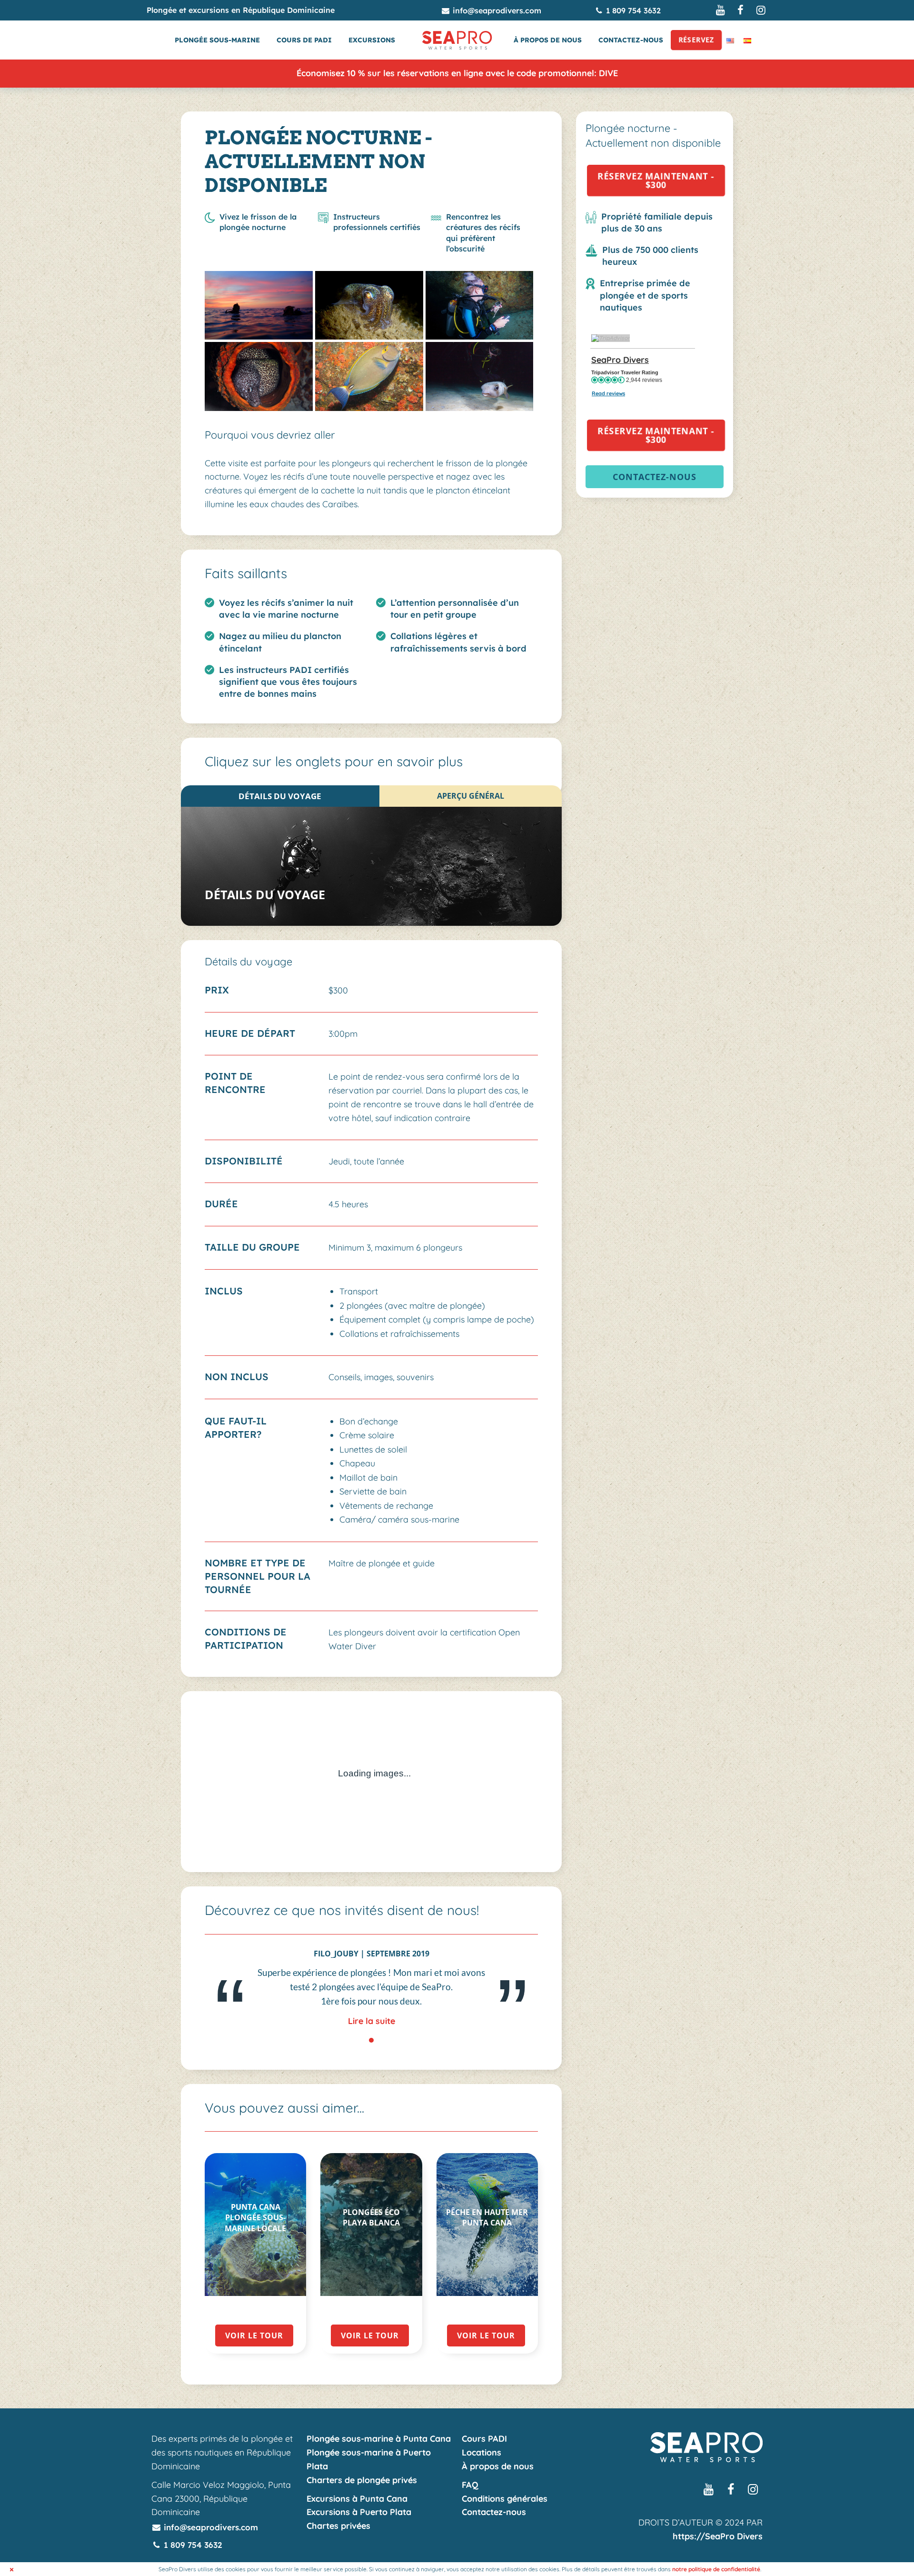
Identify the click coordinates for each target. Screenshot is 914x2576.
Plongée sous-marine (217, 40)
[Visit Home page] (457, 40)
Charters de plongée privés (362, 2480)
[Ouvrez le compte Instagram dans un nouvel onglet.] (761, 10)
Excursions (372, 40)
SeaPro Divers (620, 360)
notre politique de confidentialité (716, 2569)
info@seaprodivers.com (496, 10)
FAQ (470, 2485)
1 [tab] (372, 2040)
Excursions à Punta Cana (357, 2499)
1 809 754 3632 (632, 10)
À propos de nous (498, 2466)
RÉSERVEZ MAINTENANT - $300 (661, 180)
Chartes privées (338, 2526)
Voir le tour (254, 2335)
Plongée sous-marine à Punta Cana (379, 2439)
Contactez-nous (631, 40)
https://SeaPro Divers (718, 2536)
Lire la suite (372, 2021)
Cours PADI (484, 2439)
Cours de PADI (304, 40)
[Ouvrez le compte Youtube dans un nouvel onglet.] (721, 10)
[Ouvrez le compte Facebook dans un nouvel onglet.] (741, 10)
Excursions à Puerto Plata (359, 2512)
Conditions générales (505, 2499)
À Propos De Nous (548, 40)
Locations (482, 2452)
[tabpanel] (371, 1989)
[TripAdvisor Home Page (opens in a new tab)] (611, 337)
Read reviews (608, 393)
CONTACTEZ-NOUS (655, 477)
